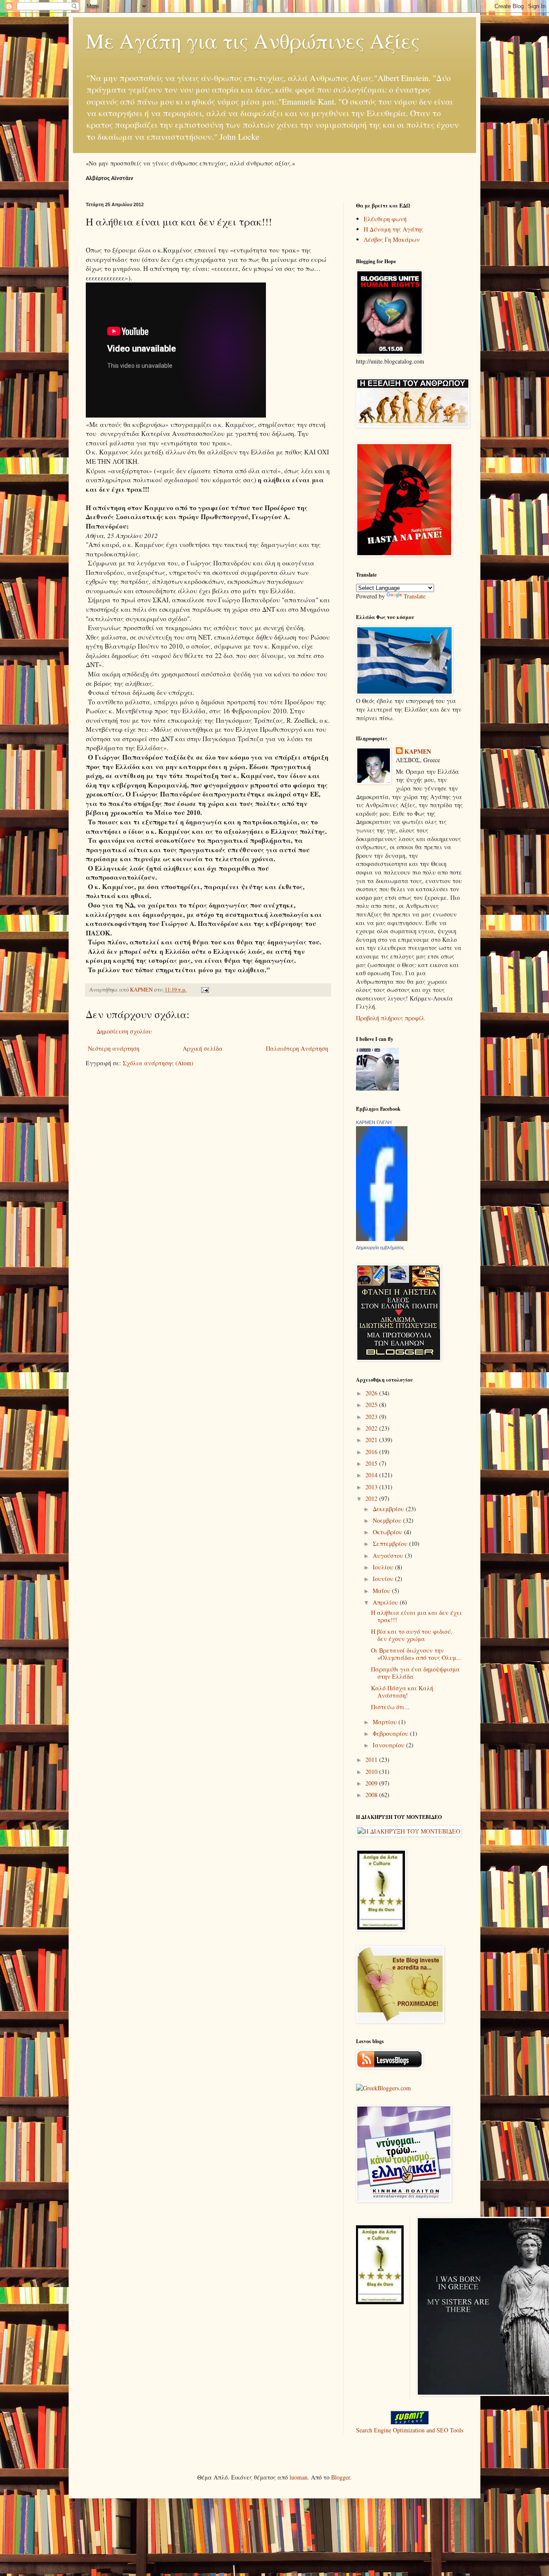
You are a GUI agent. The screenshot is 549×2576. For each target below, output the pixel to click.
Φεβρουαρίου (391, 1733)
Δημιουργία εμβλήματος (380, 1247)
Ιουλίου (384, 1567)
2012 (372, 1498)
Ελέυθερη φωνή (385, 219)
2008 (372, 1795)
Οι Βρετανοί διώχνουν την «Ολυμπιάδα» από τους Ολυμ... (416, 1654)
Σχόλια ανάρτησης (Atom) (158, 1063)
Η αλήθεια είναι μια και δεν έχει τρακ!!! (416, 1616)
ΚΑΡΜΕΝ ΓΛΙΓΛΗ (374, 1122)
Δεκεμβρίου (389, 1509)
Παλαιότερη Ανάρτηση (297, 1048)
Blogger (341, 2477)
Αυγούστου (389, 1556)
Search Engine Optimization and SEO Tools (410, 2430)
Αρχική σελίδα (203, 1048)
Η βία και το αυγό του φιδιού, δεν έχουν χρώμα (412, 1635)
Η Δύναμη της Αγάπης (394, 229)
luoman (299, 2477)
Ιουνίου (384, 1579)
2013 (372, 1487)
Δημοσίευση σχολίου (124, 1031)
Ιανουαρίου (389, 1745)
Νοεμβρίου (388, 1520)
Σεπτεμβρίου (391, 1543)
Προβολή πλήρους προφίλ (390, 1018)
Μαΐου (382, 1591)
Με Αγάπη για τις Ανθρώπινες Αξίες (253, 40)
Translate (415, 596)
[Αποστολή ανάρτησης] (204, 990)
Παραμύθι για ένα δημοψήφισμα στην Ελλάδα (415, 1673)
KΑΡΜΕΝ (418, 751)
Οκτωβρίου (388, 1532)
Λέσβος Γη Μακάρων (392, 239)
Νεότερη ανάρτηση (114, 1048)
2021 (372, 1440)
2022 (372, 1428)
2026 (372, 1393)
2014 (372, 1475)
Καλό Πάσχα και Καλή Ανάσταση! (402, 1692)
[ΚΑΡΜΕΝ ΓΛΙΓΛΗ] (382, 1239)
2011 (372, 1760)
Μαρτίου (386, 1722)
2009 (372, 1783)
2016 (372, 1452)
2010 (372, 1772)
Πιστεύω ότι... (390, 1707)
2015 (372, 1463)
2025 (372, 1405)
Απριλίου (386, 1602)
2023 (372, 1417)
